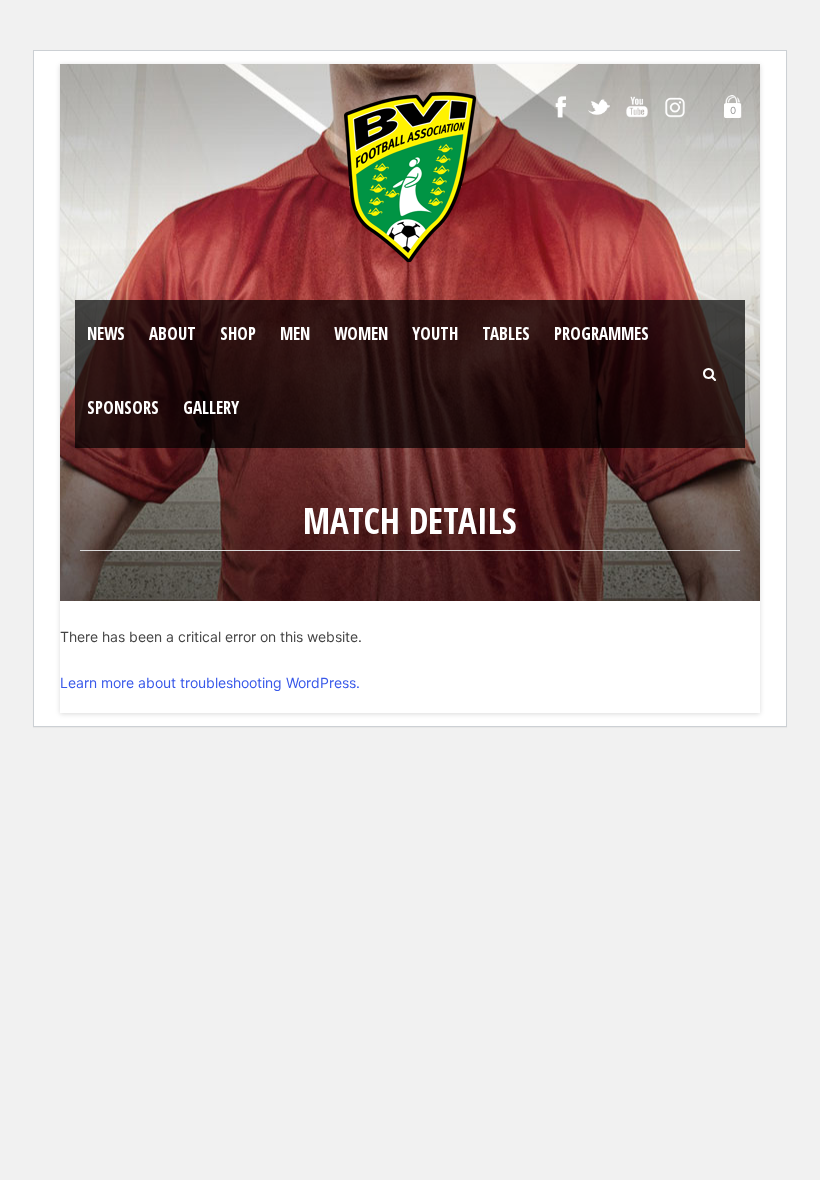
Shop (238, 333)
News (106, 333)
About (172, 333)
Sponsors (123, 407)
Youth (435, 333)
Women (361, 333)
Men (295, 333)
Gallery (211, 407)
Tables (506, 333)
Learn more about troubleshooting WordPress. (210, 682)
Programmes (601, 333)
